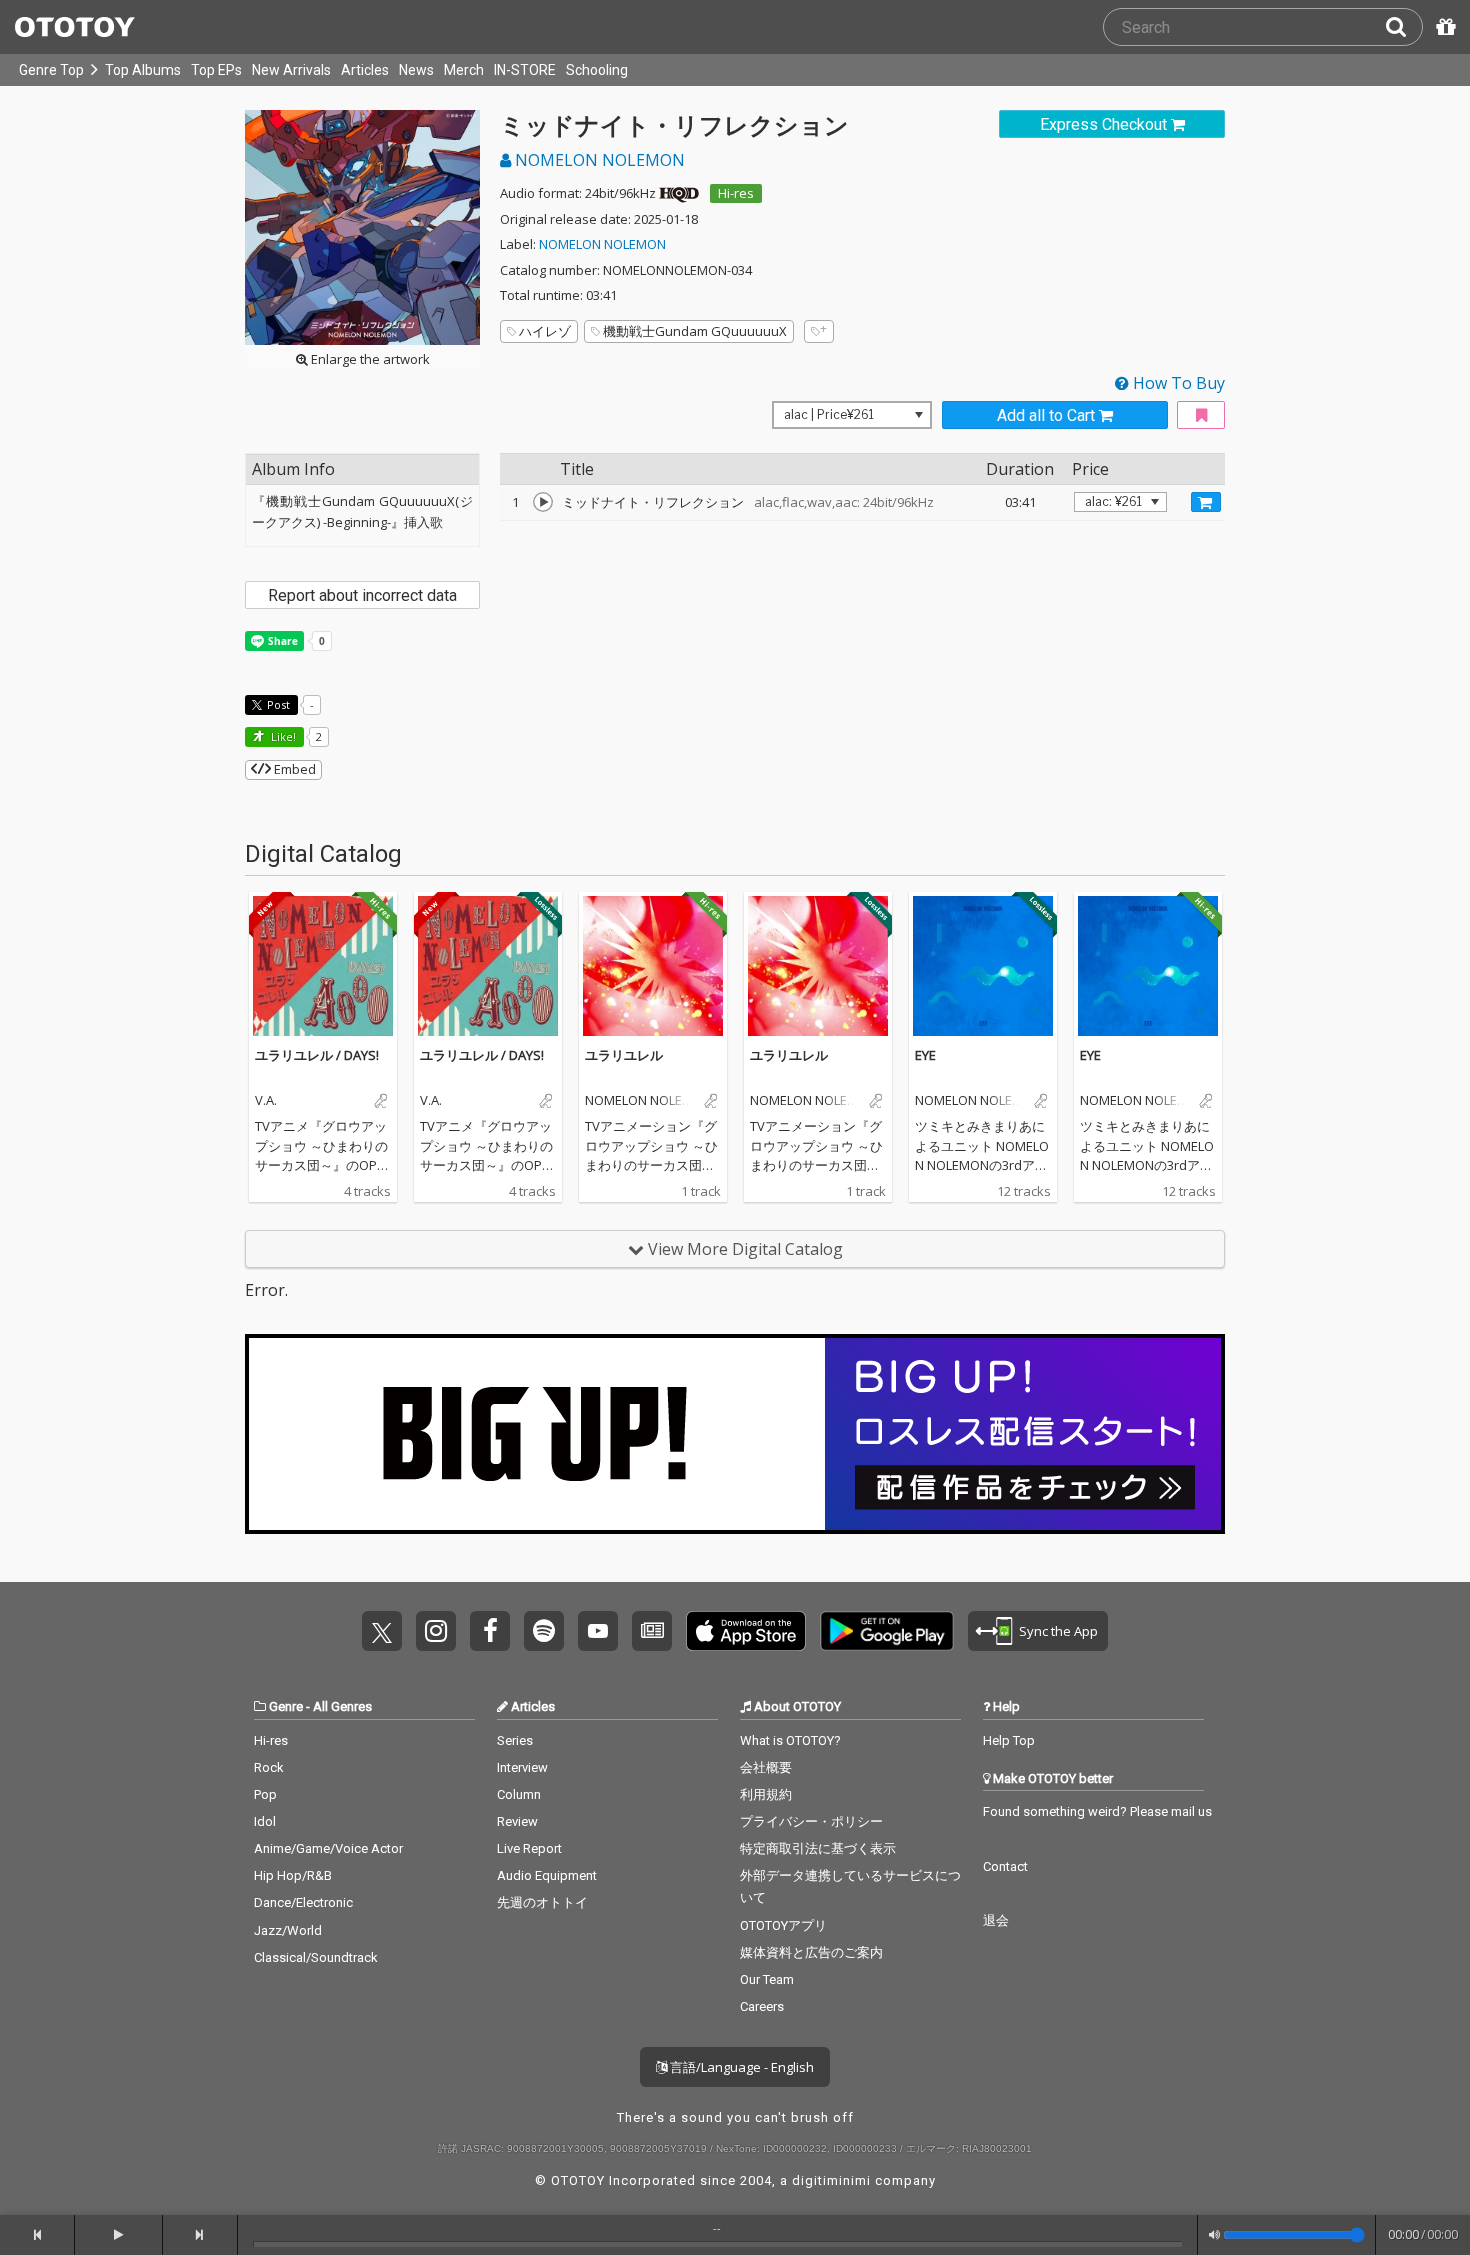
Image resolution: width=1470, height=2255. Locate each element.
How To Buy (1177, 383)
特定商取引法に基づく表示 (818, 1848)
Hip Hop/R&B (293, 1875)
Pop (265, 1794)
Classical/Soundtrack (316, 1957)
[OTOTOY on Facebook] (490, 1631)
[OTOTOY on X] (382, 1631)
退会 (996, 1920)
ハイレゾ (545, 331)
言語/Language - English (740, 2067)
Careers (762, 2006)
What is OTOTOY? (790, 1740)
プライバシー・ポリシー (811, 1821)
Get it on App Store (746, 1631)
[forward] (200, 2235)
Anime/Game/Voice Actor (328, 1848)
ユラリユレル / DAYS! (317, 1055)
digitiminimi (831, 2180)
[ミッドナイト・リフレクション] (543, 502)
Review (517, 1821)
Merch (464, 70)
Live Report (529, 1848)
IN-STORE (525, 70)
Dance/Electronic (303, 1902)
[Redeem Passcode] (1443, 27)
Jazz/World (288, 1930)
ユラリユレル (624, 1055)
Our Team (767, 1979)
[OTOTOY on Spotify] (544, 1631)
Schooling (597, 70)
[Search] (1404, 27)
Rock (269, 1767)
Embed (293, 769)
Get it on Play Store (887, 1631)
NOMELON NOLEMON (598, 160)
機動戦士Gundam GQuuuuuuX (695, 331)
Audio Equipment (547, 1875)
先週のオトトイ (542, 1902)
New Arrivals (291, 70)
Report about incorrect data (362, 595)
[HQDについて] (679, 193)
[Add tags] (819, 331)
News (416, 70)
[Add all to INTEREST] (1201, 415)
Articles (365, 70)
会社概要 (766, 1767)
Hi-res (736, 193)
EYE (925, 1055)
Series (515, 1740)
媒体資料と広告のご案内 (811, 1952)
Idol (265, 1821)
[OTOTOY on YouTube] (598, 1631)
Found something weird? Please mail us (1097, 1811)
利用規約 (766, 1794)
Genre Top (51, 70)
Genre (286, 1706)
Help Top (1009, 1740)
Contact (1005, 1866)
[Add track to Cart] (1206, 502)
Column (519, 1794)
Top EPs (216, 70)
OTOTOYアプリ (783, 1925)
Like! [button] (282, 736)
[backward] (37, 2235)
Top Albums (143, 70)
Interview (522, 1767)
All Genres (342, 1706)
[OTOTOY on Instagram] (436, 1631)
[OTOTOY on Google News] (652, 1631)
